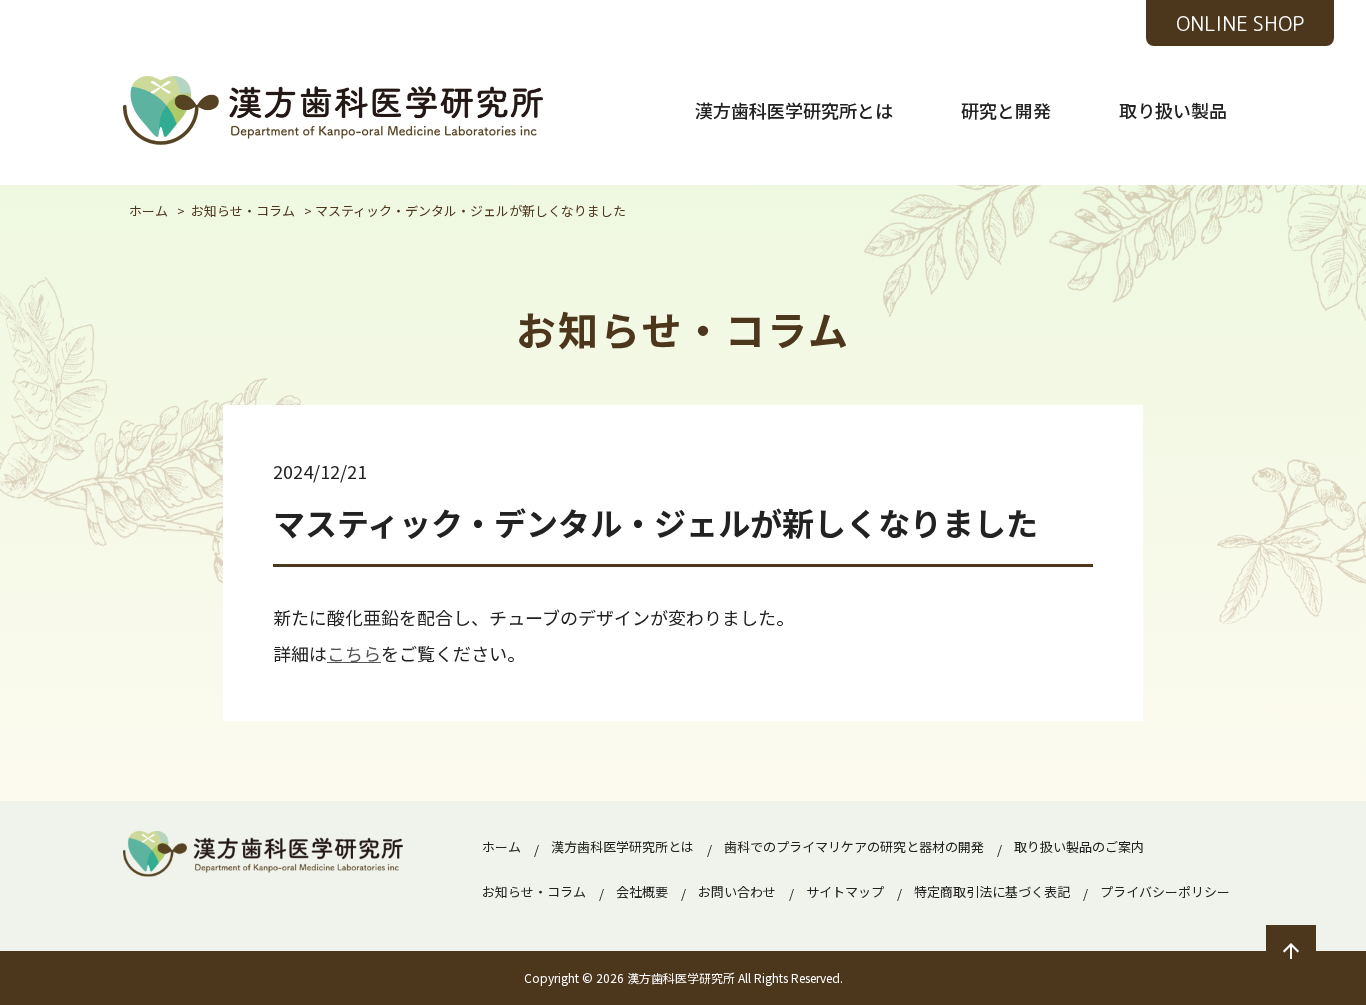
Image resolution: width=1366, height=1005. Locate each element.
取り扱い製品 (1173, 110)
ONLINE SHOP (1240, 23)
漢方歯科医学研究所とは (794, 110)
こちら (354, 653)
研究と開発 (1006, 110)
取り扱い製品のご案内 (1079, 846)
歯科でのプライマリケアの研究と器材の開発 (854, 846)
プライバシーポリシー (1165, 891)
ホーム (501, 846)
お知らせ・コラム (534, 891)
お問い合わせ (737, 891)
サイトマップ (845, 891)
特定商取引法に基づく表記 (992, 891)
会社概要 (642, 891)
